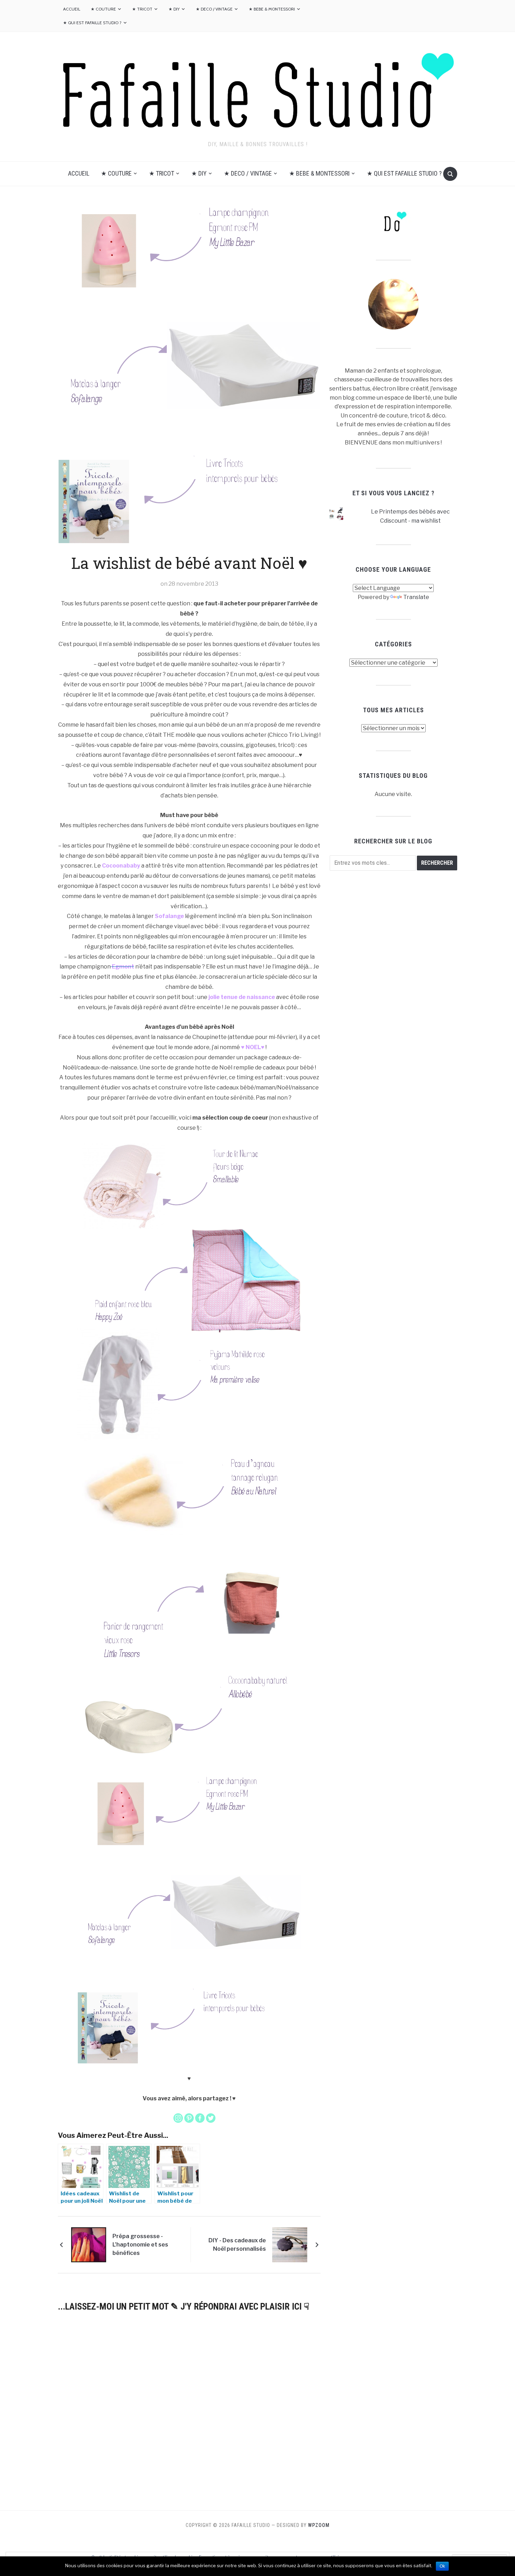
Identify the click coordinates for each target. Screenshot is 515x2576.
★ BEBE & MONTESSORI (272, 9)
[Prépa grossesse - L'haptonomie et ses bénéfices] (89, 2244)
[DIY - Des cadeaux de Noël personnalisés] (290, 2244)
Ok (442, 2566)
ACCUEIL (72, 9)
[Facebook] (200, 2118)
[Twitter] (211, 2118)
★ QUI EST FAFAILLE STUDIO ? (92, 23)
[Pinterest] (189, 2118)
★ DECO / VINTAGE (214, 9)
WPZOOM (319, 2525)
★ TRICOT (142, 9)
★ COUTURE (103, 9)
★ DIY (174, 9)
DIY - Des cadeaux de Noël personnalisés (237, 2245)
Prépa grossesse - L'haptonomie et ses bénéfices (140, 2245)
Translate (416, 597)
